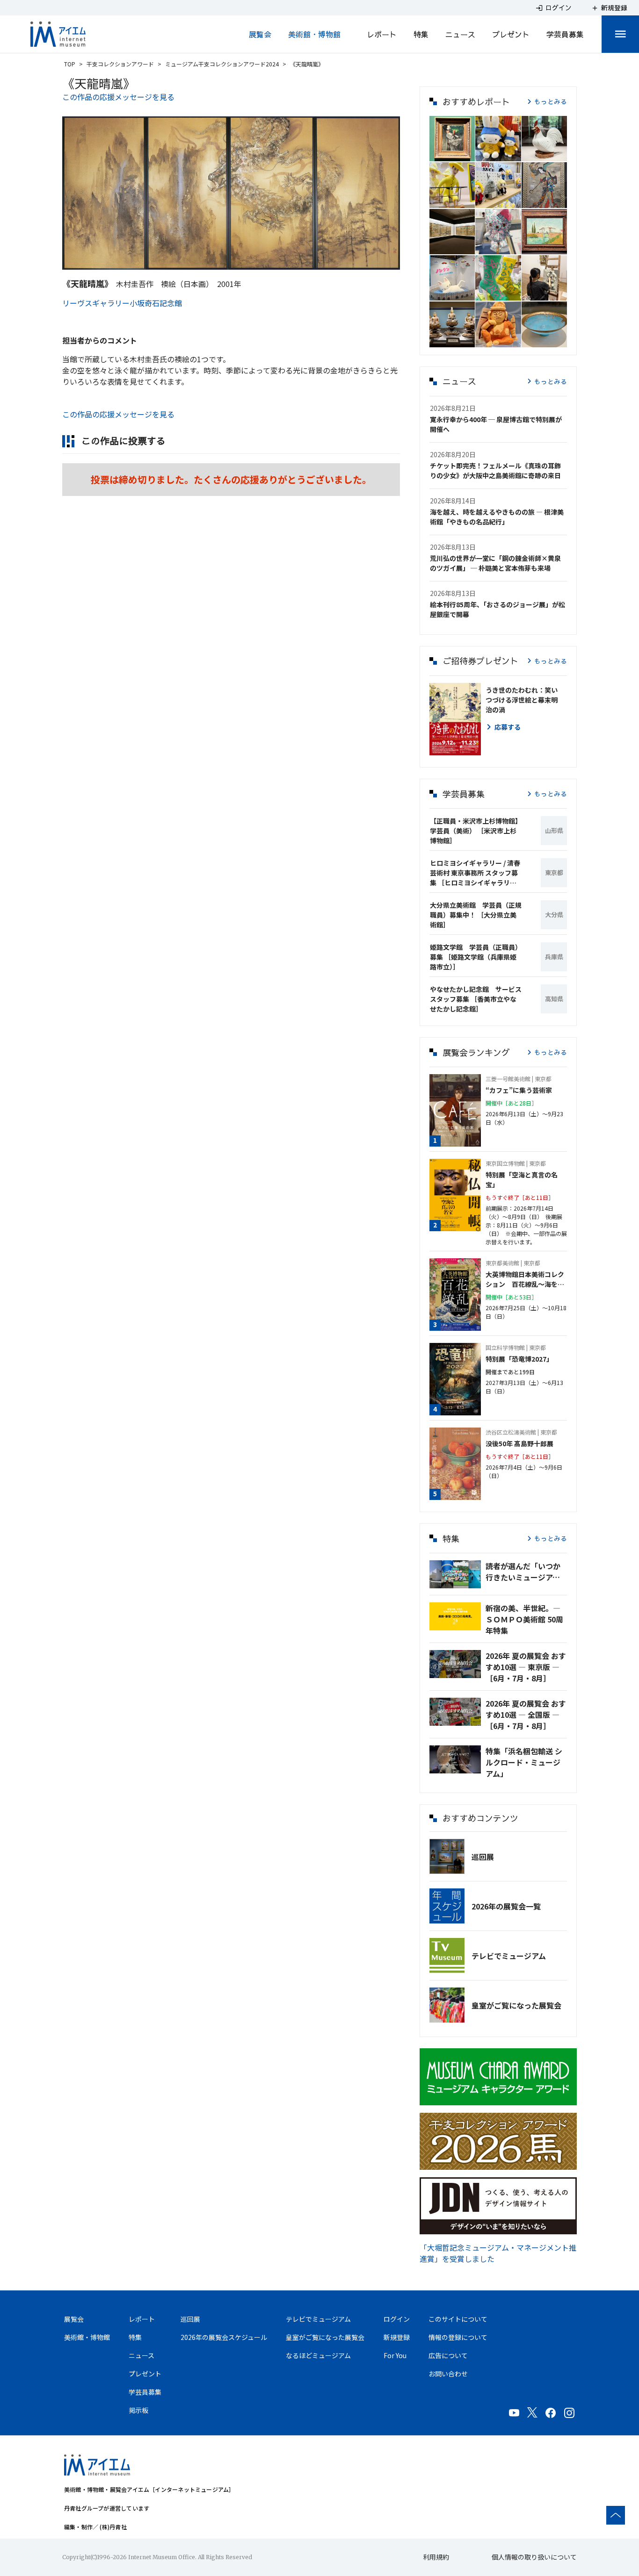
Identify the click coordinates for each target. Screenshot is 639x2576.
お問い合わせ (448, 2374)
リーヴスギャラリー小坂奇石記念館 (122, 303)
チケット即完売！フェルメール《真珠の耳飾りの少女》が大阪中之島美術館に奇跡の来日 (495, 470)
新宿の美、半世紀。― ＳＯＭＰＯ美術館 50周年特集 (524, 1619)
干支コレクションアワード (120, 64)
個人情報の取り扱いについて (534, 2557)
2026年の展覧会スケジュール (224, 2337)
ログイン (397, 2319)
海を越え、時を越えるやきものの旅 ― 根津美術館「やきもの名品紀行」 (497, 517)
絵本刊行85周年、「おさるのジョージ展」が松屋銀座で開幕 (497, 609)
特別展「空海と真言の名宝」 (522, 1180)
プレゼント (511, 34)
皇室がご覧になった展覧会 (516, 2005)
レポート (382, 34)
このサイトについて (458, 2319)
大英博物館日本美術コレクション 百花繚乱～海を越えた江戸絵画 (525, 1279)
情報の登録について (458, 2337)
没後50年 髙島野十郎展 (519, 1443)
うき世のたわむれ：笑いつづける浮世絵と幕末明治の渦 (522, 700)
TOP (70, 64)
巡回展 (483, 1857)
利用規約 (436, 2557)
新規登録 (397, 2337)
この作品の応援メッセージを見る (118, 97)
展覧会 (260, 34)
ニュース (460, 34)
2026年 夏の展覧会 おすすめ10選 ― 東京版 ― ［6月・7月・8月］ (526, 1667)
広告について (448, 2355)
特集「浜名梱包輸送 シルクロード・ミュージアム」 (524, 1762)
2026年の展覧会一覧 (506, 1906)
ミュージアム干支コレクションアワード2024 (222, 64)
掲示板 (138, 2410)
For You (395, 2355)
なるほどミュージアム (318, 2355)
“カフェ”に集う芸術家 (519, 1090)
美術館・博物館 (314, 34)
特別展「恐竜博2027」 (519, 1359)
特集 (421, 34)
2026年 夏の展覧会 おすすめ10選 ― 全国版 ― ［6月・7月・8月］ (526, 1715)
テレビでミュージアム (509, 1956)
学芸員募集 (565, 34)
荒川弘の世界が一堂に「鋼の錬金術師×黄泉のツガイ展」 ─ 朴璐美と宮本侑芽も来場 (495, 563)
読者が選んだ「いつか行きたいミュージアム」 (526, 1571)
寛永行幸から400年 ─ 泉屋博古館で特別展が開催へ (496, 424)
